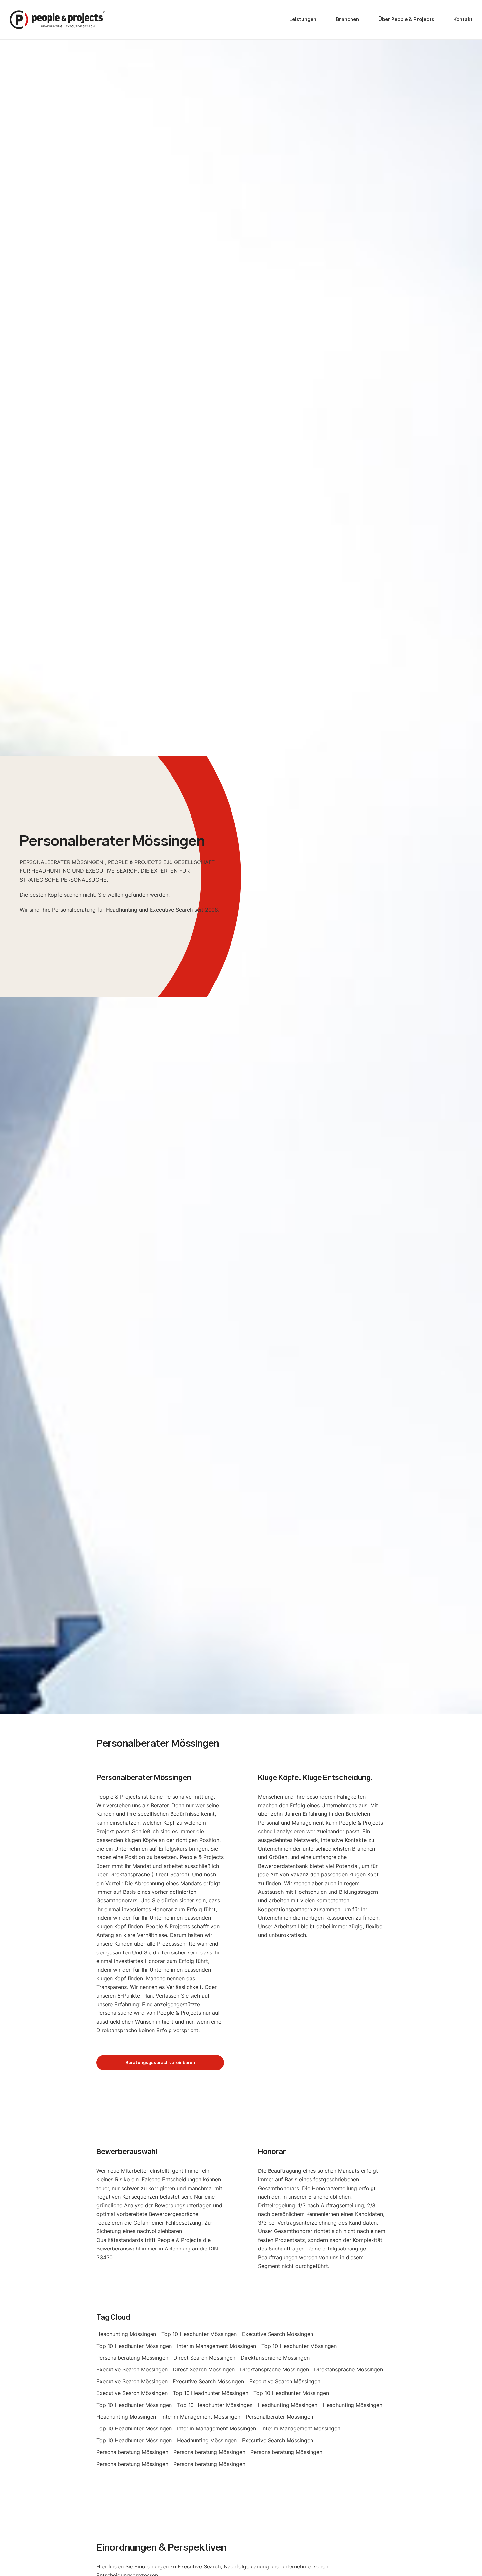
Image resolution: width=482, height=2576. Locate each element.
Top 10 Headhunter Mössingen (199, 2334)
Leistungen (303, 20)
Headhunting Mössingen (126, 2334)
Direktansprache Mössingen (275, 2358)
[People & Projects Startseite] (57, 20)
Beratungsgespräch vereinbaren (160, 2063)
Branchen (347, 20)
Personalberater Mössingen (279, 2417)
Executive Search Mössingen (278, 2334)
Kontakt (463, 20)
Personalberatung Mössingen (132, 2358)
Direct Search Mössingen (204, 2358)
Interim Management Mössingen (217, 2346)
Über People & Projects (406, 20)
